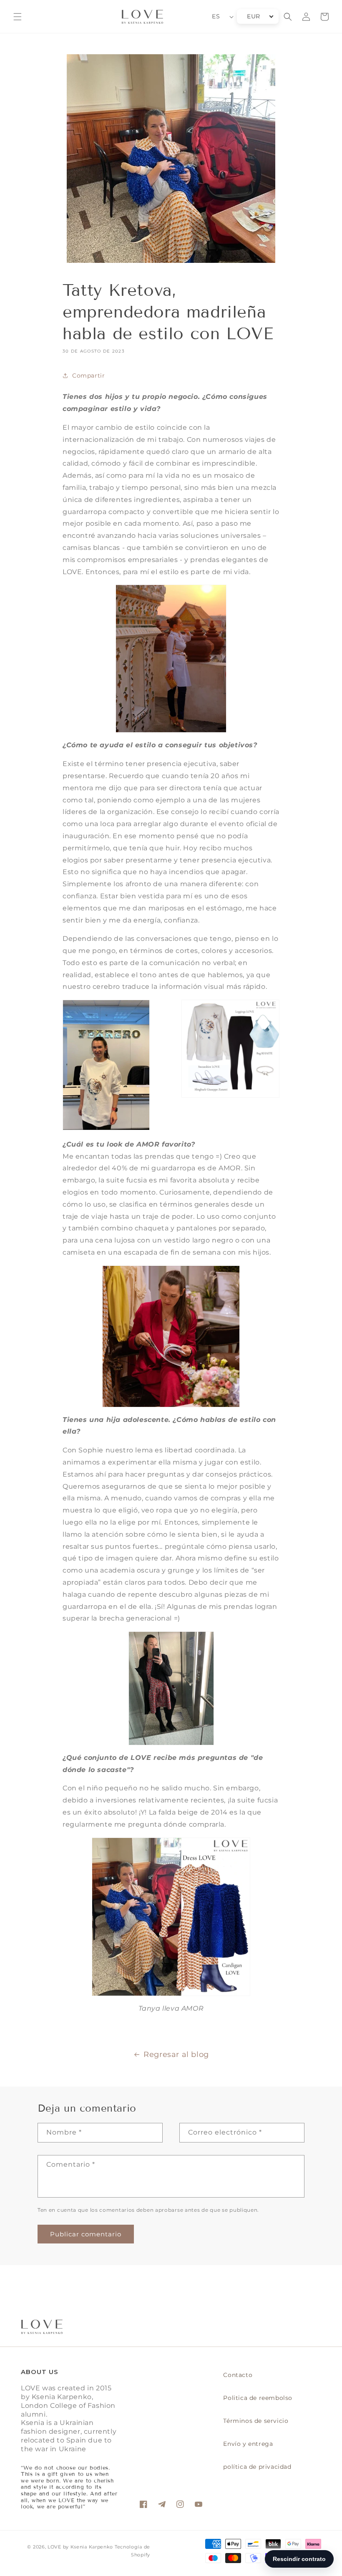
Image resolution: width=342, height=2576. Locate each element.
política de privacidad (257, 2467)
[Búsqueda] (288, 17)
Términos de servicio (256, 2421)
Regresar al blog (176, 2054)
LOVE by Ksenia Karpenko (81, 2547)
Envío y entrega (248, 2444)
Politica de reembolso (258, 2398)
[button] (18, 17)
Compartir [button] (88, 376)
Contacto (238, 2375)
